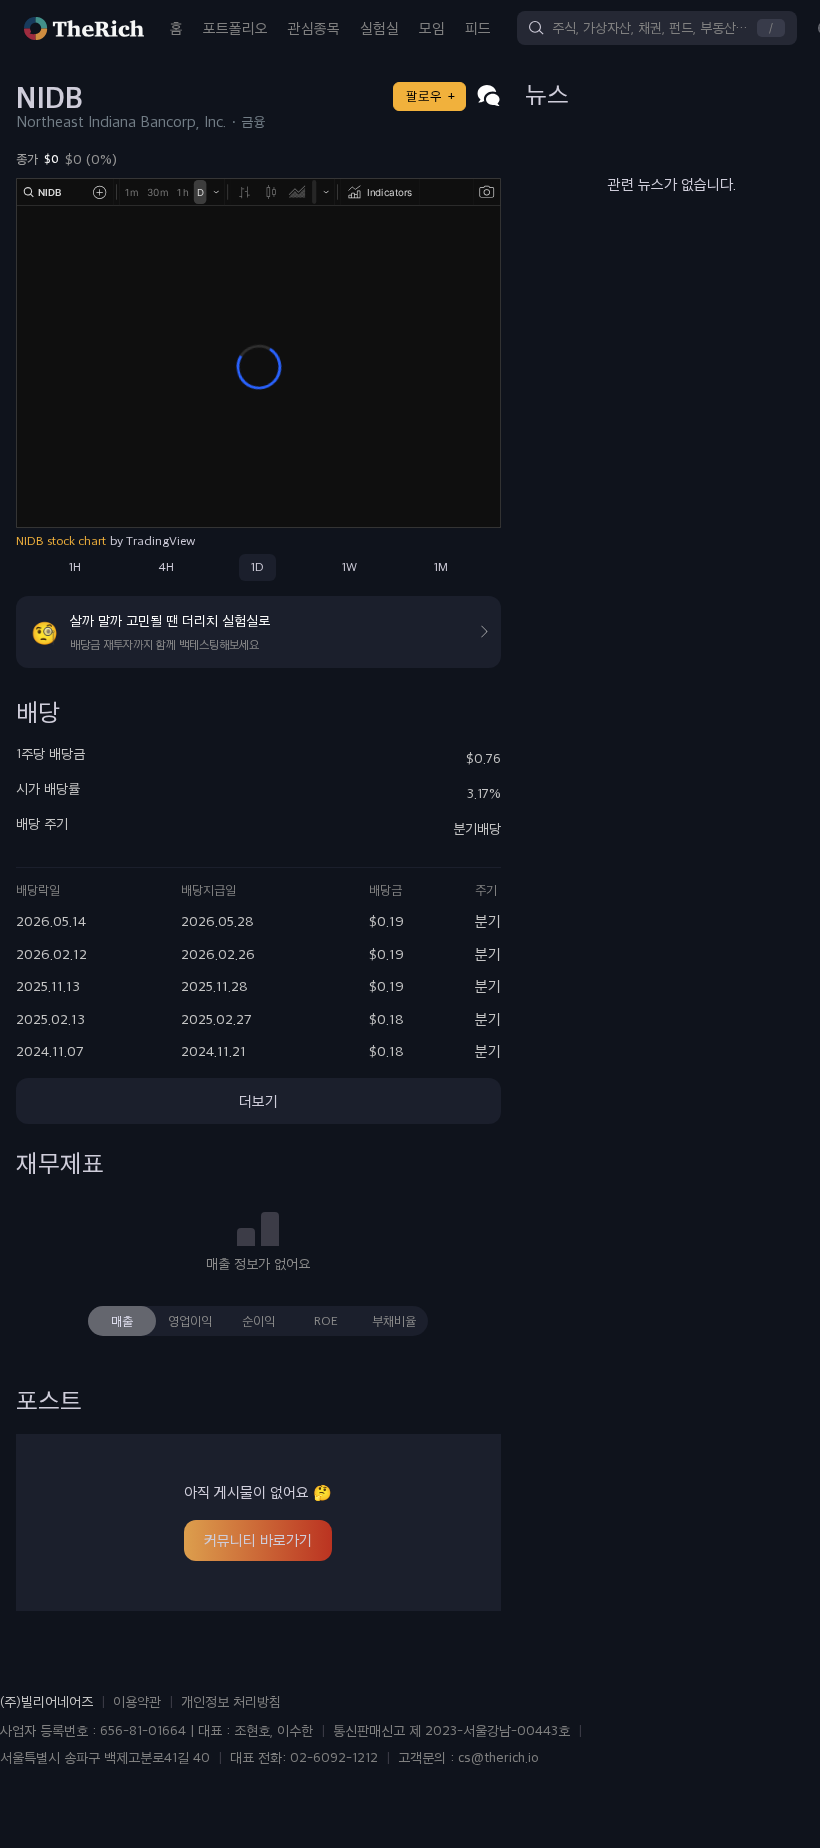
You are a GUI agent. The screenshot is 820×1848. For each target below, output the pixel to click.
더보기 (258, 1101)
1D (257, 567)
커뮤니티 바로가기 (258, 1540)
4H (166, 567)
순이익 (258, 1321)
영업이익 (190, 1321)
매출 (122, 1321)
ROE (326, 1321)
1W (349, 567)
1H (75, 567)
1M (441, 567)
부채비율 (394, 1321)
